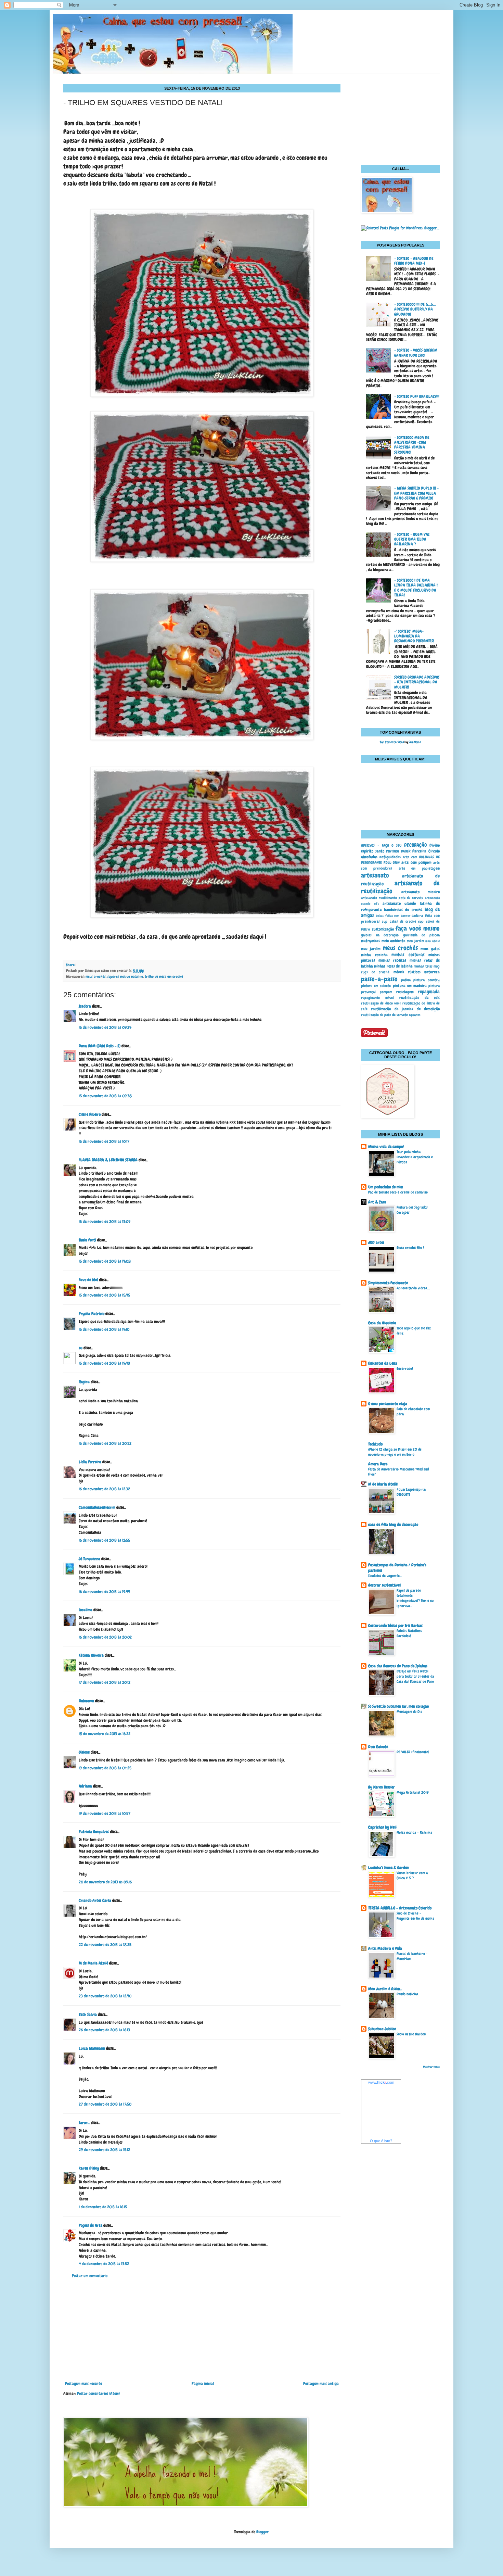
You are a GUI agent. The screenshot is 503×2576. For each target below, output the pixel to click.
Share (70, 965)
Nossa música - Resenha (414, 1832)
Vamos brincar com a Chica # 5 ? (412, 1875)
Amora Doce (378, 1464)
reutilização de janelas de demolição (405, 1009)
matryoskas (370, 941)
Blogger (262, 2532)
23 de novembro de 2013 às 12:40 (105, 1996)
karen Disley (89, 2168)
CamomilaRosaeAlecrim (97, 1507)
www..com (381, 2082)
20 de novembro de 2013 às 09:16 (105, 1882)
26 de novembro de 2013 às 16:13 (104, 2030)
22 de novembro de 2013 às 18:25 (105, 1945)
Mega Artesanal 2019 (413, 1792)
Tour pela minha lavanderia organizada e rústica (415, 1157)
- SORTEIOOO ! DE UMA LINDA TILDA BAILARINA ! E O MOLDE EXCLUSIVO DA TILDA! (416, 588)
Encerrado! (405, 1368)
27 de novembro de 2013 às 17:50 (105, 2104)
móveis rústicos (407, 972)
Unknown (86, 1701)
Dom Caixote (378, 1747)
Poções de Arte (91, 2225)
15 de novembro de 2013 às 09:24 (105, 1027)
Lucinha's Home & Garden (389, 1868)
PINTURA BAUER (398, 851)
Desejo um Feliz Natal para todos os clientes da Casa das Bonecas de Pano (415, 1676)
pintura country (427, 980)
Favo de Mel (88, 1280)
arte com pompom (416, 862)
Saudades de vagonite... (385, 1576)
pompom (386, 992)
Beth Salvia (88, 2015)
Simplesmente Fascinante (388, 1283)
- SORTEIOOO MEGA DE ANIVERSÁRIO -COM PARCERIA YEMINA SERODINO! (412, 445)
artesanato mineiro (421, 892)
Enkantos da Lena (383, 1363)
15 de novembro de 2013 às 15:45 (104, 1295)
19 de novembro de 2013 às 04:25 (105, 1768)
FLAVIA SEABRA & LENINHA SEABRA (108, 1160)
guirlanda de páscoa (421, 935)
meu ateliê (433, 941)
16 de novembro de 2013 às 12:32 (104, 1489)
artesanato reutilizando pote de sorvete (392, 898)
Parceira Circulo (426, 851)
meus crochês (96, 976)
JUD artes (376, 1242)
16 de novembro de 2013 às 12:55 (104, 1540)
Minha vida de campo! (386, 1147)
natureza (432, 972)
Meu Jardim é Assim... (385, 1989)
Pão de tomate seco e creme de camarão (398, 1192)
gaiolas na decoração (380, 935)
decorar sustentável (384, 1585)
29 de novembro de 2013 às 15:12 (104, 2150)
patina (406, 980)
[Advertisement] (202, 2330)
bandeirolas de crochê (403, 910)
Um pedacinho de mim (386, 1187)
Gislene (84, 1752)
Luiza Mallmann (92, 2048)
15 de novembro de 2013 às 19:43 (104, 1363)
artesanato (375, 875)
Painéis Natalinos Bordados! (409, 1633)
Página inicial (203, 2384)
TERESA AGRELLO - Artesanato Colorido (400, 1908)
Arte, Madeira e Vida (385, 1948)
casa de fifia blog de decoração (393, 1525)
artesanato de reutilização (400, 887)
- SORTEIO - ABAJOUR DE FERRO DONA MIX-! (414, 261)
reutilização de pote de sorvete (384, 1015)
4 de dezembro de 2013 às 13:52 (104, 2264)
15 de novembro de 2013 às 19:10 (104, 1329)
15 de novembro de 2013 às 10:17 (104, 1141)
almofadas (369, 857)
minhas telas (423, 966)
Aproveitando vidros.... (413, 1288)
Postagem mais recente (83, 2384)
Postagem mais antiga (321, 2384)
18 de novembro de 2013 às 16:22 (105, 1734)
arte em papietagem (419, 868)
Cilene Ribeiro (90, 1114)
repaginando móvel (377, 998)
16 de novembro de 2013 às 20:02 (105, 1637)
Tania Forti (87, 1240)
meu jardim (415, 941)
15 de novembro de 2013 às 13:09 (105, 1222)
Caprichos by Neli (382, 1827)
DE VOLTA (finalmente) (413, 1752)
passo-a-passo (379, 979)
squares (415, 1015)
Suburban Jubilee (382, 2029)
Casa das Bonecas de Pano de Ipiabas (398, 1666)
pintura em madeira (410, 986)
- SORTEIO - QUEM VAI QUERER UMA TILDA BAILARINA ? (412, 539)
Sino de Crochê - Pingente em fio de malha (415, 1916)
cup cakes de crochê (399, 921)
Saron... (84, 2123)
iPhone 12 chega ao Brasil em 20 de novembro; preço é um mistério (395, 1452)
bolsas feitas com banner (393, 916)
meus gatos (430, 949)
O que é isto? (381, 2141)
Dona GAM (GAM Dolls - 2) (100, 1046)
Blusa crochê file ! (410, 1248)
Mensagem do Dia (409, 1712)
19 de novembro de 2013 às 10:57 (105, 1814)
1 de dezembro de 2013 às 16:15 (103, 2207)
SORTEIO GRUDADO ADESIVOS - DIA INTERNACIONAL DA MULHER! (417, 682)
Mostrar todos (431, 2067)
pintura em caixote (376, 986)
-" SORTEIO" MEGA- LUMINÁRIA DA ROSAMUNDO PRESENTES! (414, 636)
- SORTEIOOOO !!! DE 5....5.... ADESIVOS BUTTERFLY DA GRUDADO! (415, 309)
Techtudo (375, 1444)
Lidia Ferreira (90, 1462)
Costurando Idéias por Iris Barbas (395, 1626)
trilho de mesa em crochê (164, 976)
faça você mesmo (418, 928)
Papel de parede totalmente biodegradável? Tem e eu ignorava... (415, 1598)
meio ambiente (394, 941)
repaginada (429, 992)
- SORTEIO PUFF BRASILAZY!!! (417, 396)
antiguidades (390, 857)
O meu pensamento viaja (388, 1404)
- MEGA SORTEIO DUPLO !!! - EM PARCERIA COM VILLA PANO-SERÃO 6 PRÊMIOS (416, 493)
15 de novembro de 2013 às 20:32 (105, 1443)
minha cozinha (374, 955)
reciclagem (405, 992)
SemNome (415, 742)
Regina (84, 1382)
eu (81, 1348)
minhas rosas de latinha (393, 966)
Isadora (85, 1006)
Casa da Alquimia (382, 1323)
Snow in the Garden (411, 2034)
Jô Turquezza (89, 1559)
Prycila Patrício (92, 1314)
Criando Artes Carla (95, 1901)
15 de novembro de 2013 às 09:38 (105, 1096)
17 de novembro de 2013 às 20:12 (105, 1682)
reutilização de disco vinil (381, 1003)
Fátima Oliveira (91, 1655)
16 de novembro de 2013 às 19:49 (104, 1592)
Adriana (85, 1786)
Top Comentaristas (392, 742)
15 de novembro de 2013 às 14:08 (105, 1261)
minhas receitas (392, 960)
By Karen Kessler (382, 1787)
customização (383, 929)
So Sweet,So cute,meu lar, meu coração (398, 1706)
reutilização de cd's (420, 998)
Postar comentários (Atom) (98, 2394)
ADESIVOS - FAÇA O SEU (381, 845)
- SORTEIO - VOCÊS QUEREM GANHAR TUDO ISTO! (416, 353)
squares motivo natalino (125, 976)
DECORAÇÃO (415, 845)
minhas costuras (408, 955)
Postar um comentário (90, 2276)
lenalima (86, 1610)
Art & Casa (377, 1202)
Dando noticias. (408, 1994)
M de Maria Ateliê (93, 1963)
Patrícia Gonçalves (94, 1832)
